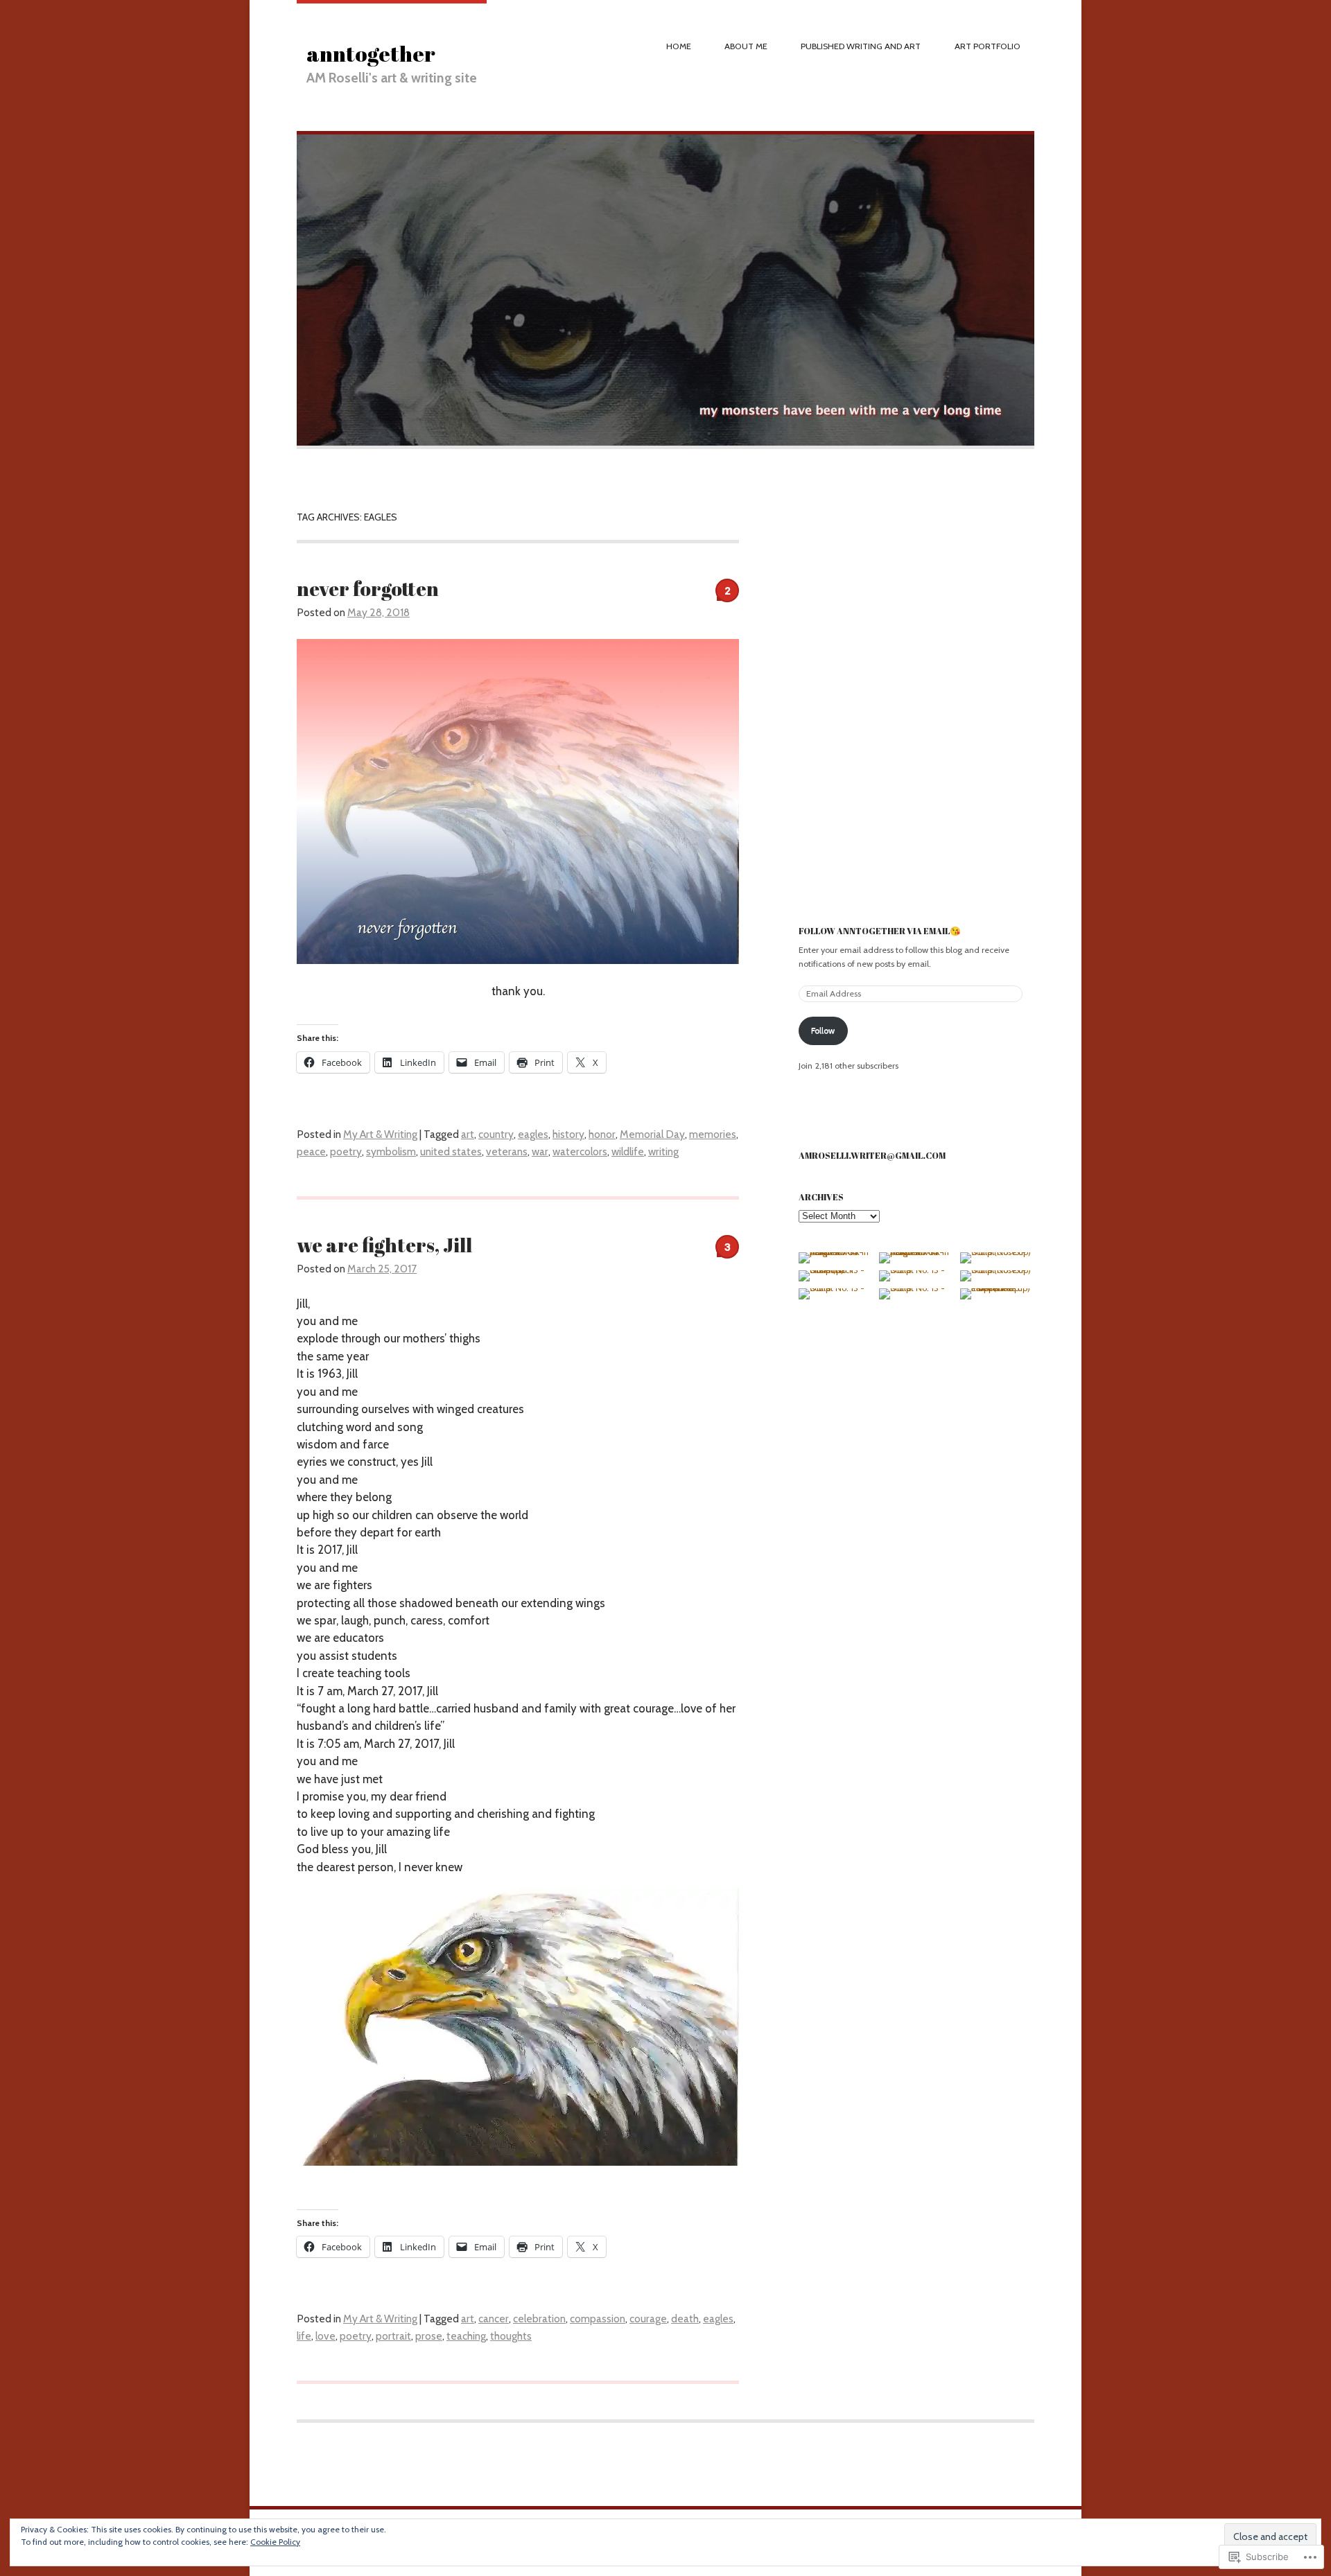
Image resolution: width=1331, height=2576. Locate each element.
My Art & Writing (380, 1134)
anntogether (371, 53)
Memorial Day (652, 1134)
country (496, 1134)
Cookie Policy (275, 2542)
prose (429, 2336)
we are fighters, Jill (384, 1245)
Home (679, 46)
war (540, 1151)
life (304, 2336)
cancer (494, 2319)
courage (648, 2319)
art (468, 1134)
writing (663, 1151)
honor (602, 1134)
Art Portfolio (988, 46)
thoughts (511, 2336)
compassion (598, 2319)
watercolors (580, 1151)
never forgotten (368, 588)
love (325, 2336)
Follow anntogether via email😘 (880, 931)
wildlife (628, 1151)
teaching (466, 2336)
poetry (346, 1151)
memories (713, 1134)
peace (311, 1151)
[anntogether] (665, 446)
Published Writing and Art (861, 46)
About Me (746, 46)
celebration (539, 2319)
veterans (507, 1151)
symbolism (391, 1151)
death (685, 2319)
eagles (533, 1134)
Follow (823, 1030)
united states (451, 1151)
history (568, 1134)
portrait (393, 2336)
